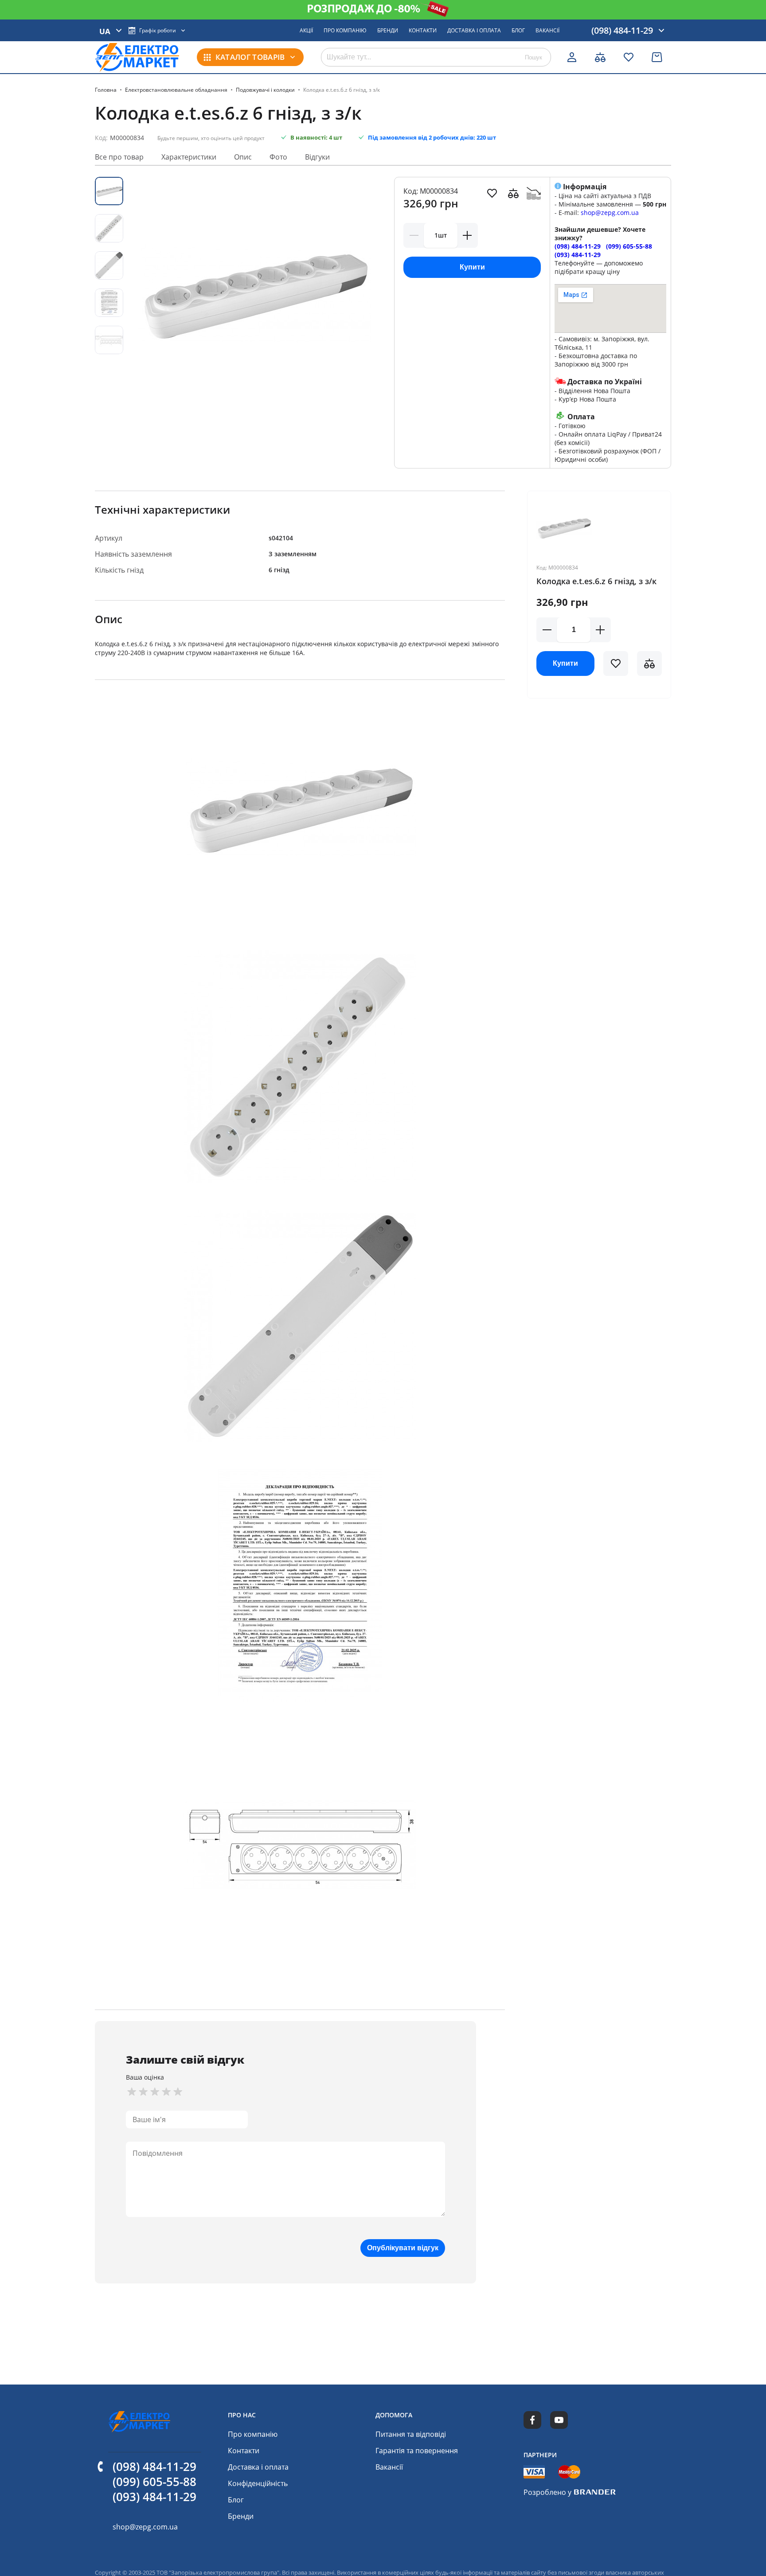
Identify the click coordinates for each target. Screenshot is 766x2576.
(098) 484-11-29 (578, 246)
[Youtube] (559, 2420)
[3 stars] (155, 2092)
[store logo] (137, 57)
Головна (106, 90)
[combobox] (436, 57)
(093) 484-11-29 (578, 255)
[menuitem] (306, 31)
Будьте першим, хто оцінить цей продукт (211, 138)
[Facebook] (532, 2420)
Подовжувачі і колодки (265, 90)
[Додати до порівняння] (513, 193)
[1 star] (132, 2092)
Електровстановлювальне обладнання (176, 90)
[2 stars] (143, 2092)
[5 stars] (178, 2092)
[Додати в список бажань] (492, 193)
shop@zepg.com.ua (610, 213)
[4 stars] (166, 2092)
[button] (616, 664)
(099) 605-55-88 (629, 246)
